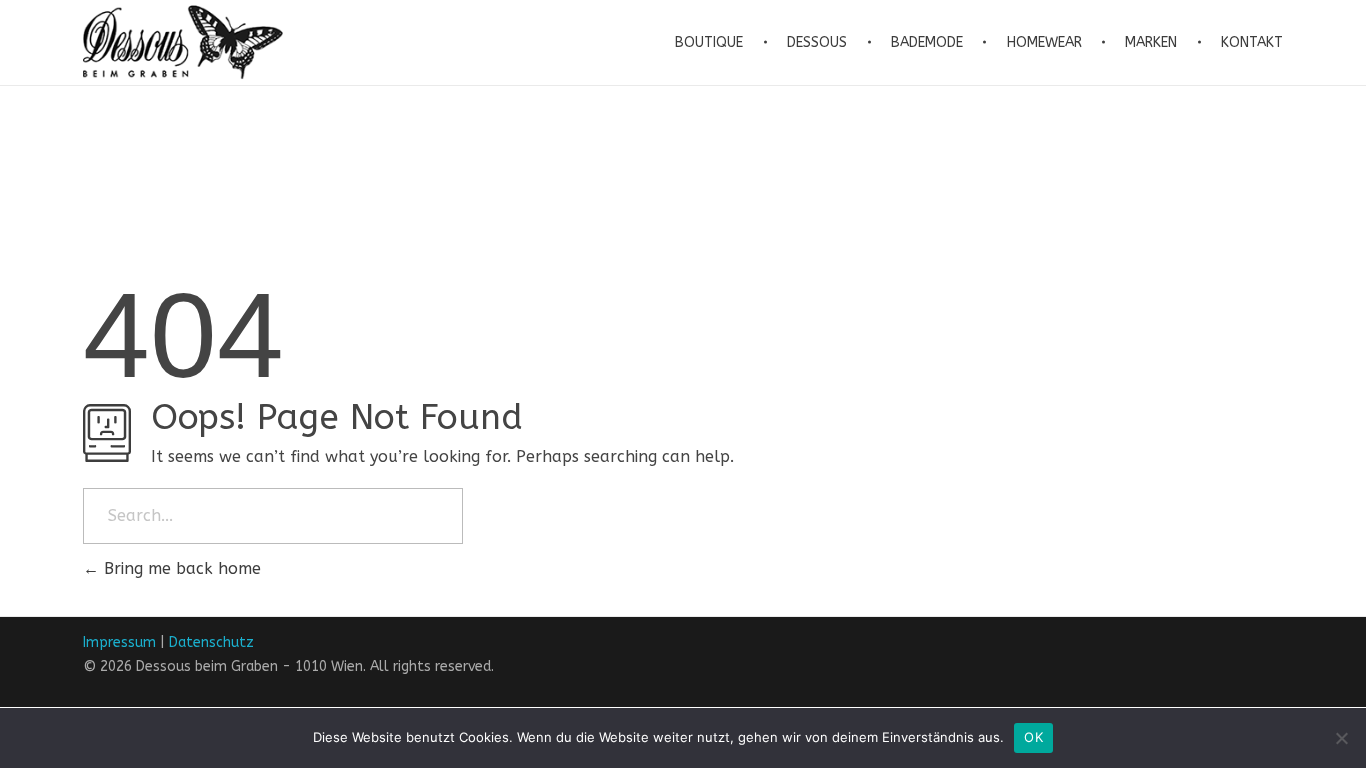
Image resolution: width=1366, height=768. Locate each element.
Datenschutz (211, 642)
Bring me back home (180, 568)
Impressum (119, 642)
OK (1033, 737)
